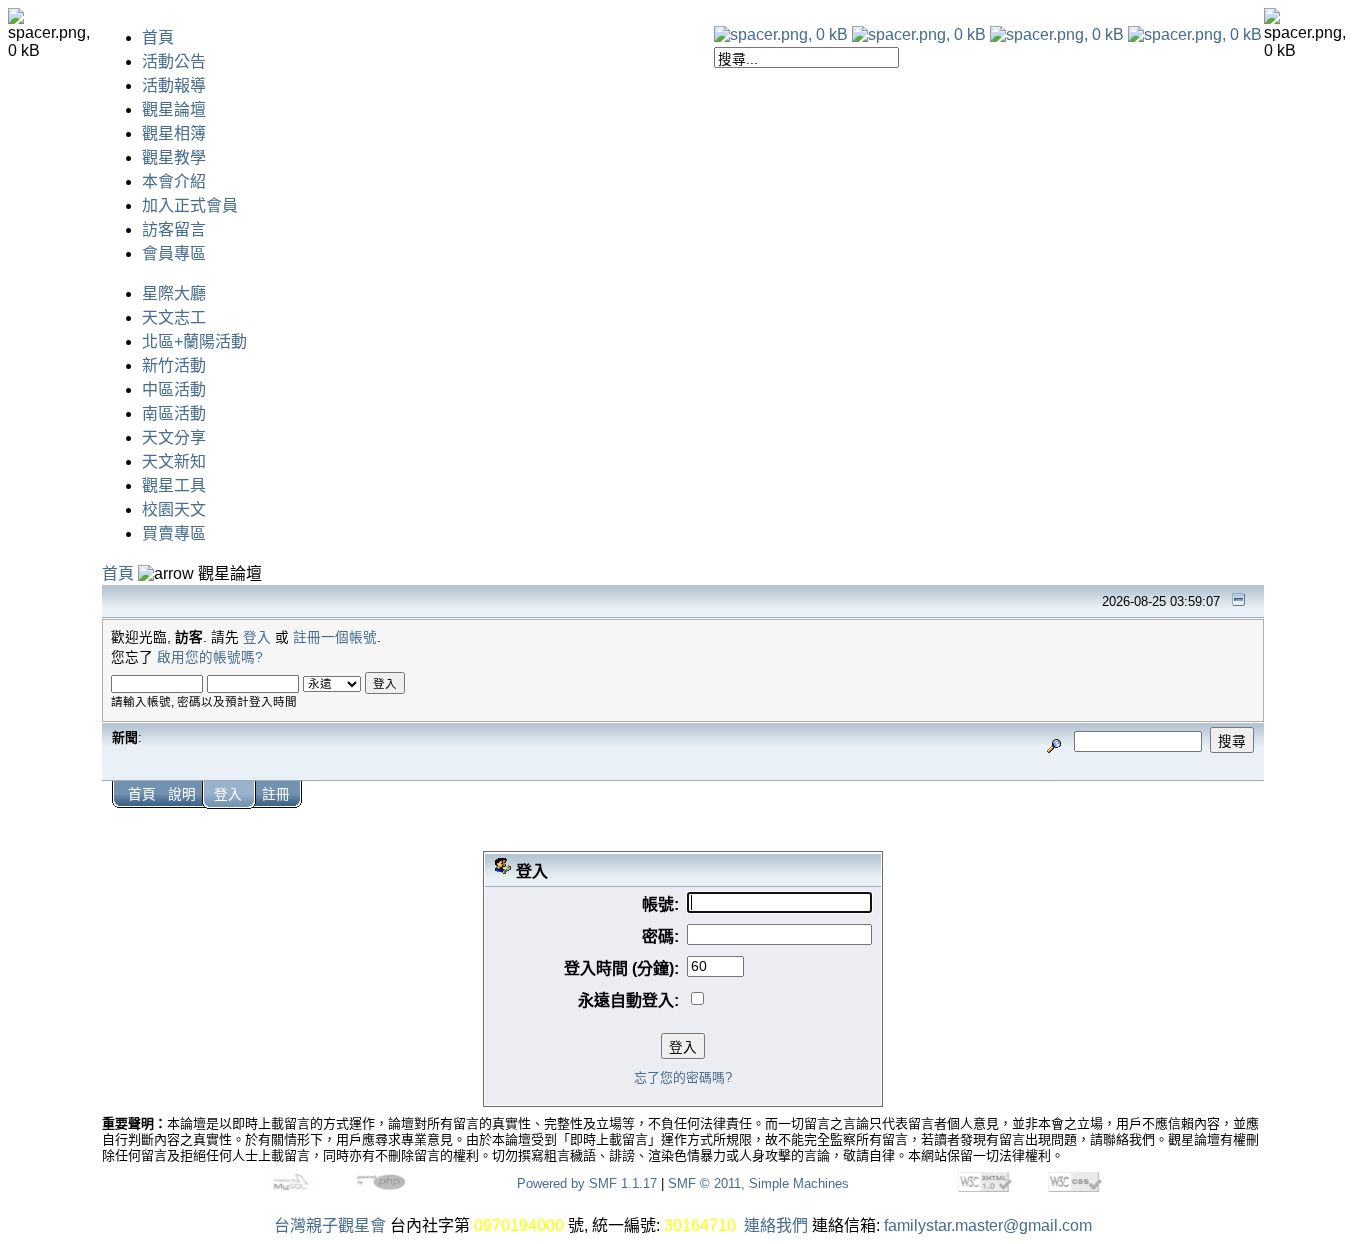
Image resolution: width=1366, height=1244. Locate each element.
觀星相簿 (174, 133)
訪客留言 (174, 229)
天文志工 (174, 317)
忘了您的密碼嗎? (683, 1077)
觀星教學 (174, 157)
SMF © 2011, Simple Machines (758, 1183)
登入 (257, 637)
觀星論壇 (174, 109)
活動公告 (174, 61)
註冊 (276, 794)
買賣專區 (174, 533)
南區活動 (174, 413)
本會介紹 (174, 181)
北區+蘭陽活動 (194, 341)
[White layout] (781, 34)
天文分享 (174, 437)
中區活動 (174, 389)
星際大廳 (174, 293)
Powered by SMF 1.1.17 (587, 1183)
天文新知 (174, 461)
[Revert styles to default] (1195, 34)
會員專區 (174, 253)
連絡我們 (776, 1225)
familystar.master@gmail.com (988, 1225)
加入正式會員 (190, 205)
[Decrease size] (919, 34)
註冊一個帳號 (335, 637)
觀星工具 (174, 485)
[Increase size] (1057, 34)
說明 (182, 794)
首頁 (158, 37)
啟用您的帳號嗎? (210, 657)
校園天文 (174, 509)
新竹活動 (174, 365)
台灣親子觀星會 (330, 1225)
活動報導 (174, 85)
